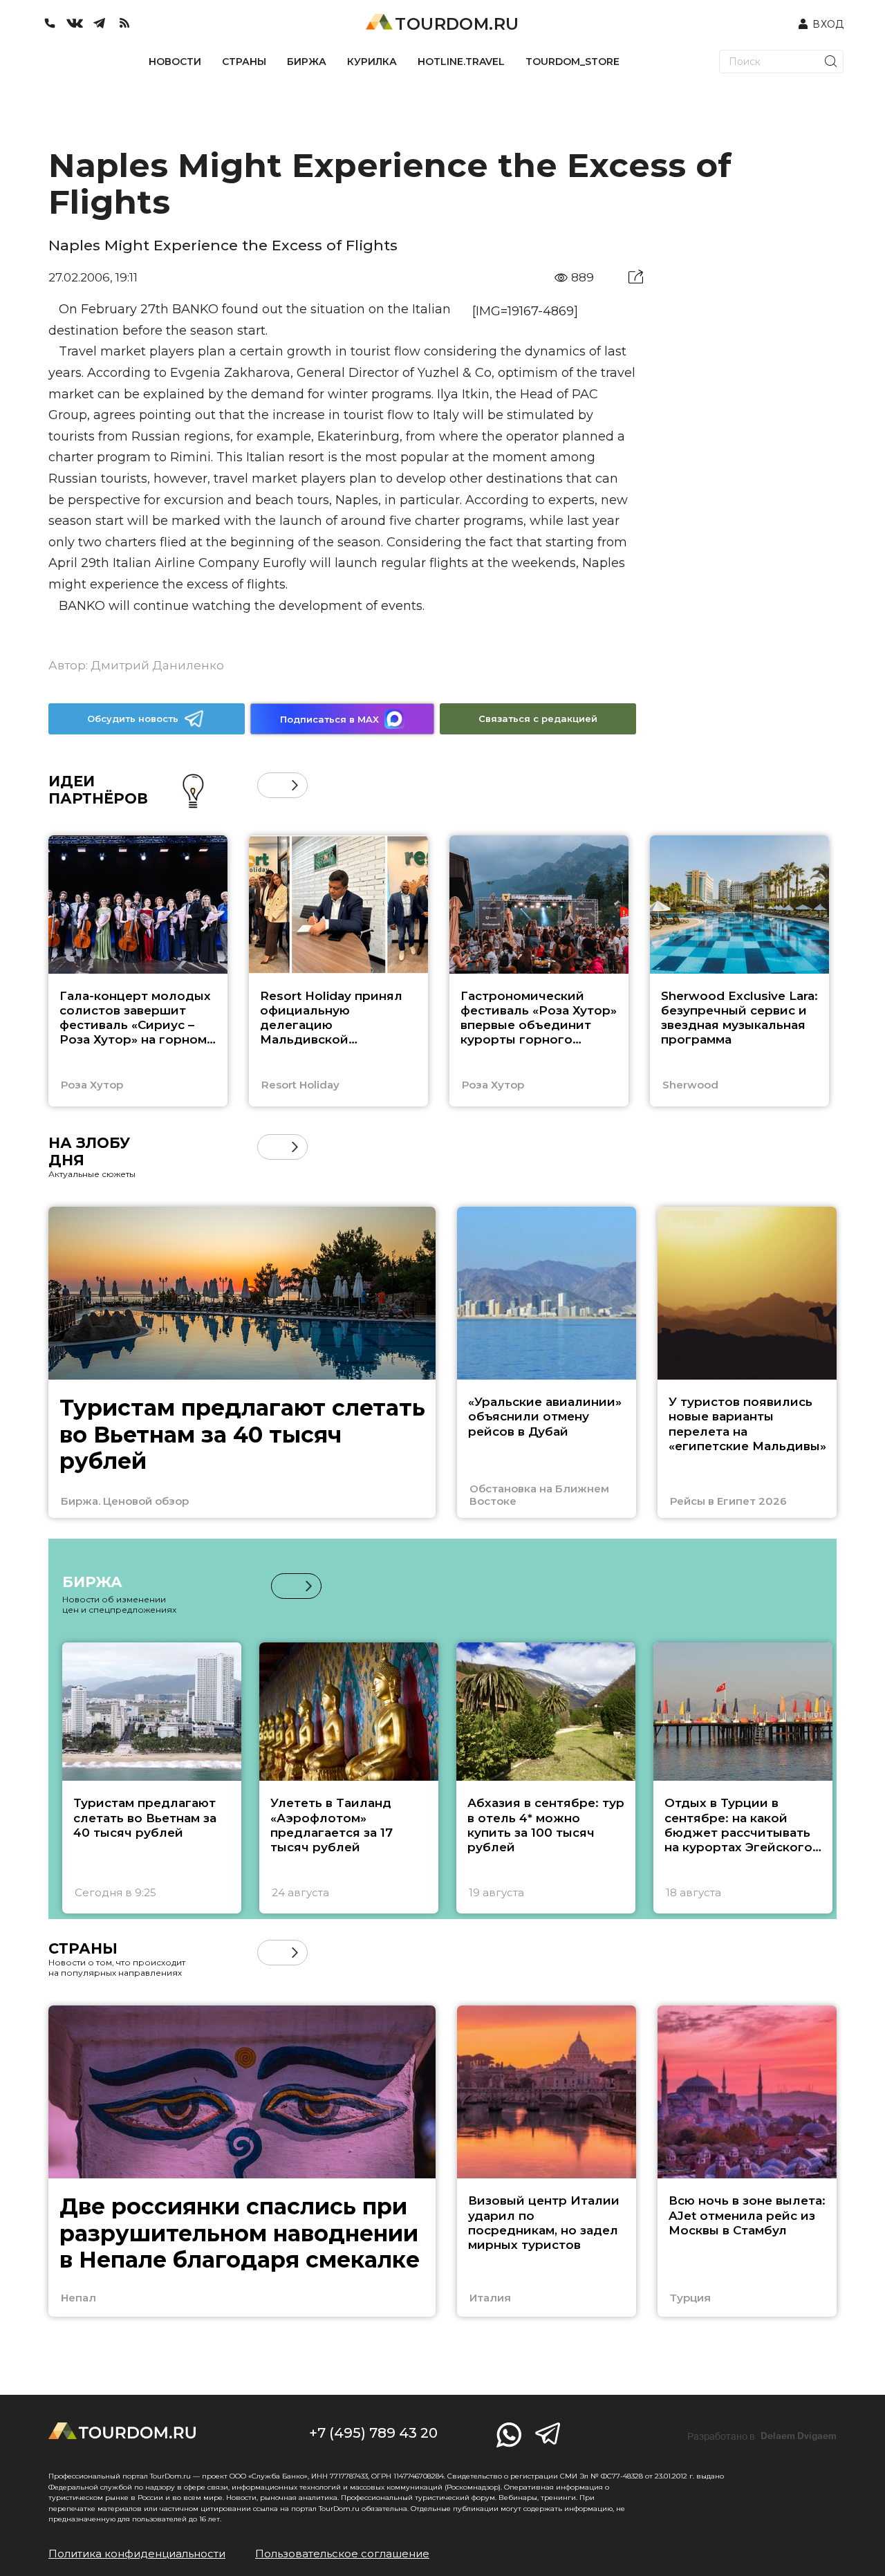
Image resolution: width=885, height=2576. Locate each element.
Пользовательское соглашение (342, 2554)
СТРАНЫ (244, 62)
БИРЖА (307, 62)
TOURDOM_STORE (572, 62)
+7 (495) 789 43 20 (373, 2433)
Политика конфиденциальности (137, 2554)
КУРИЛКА (372, 62)
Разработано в (762, 2436)
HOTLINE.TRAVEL (461, 62)
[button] (270, 785)
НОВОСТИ (175, 62)
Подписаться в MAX (329, 719)
